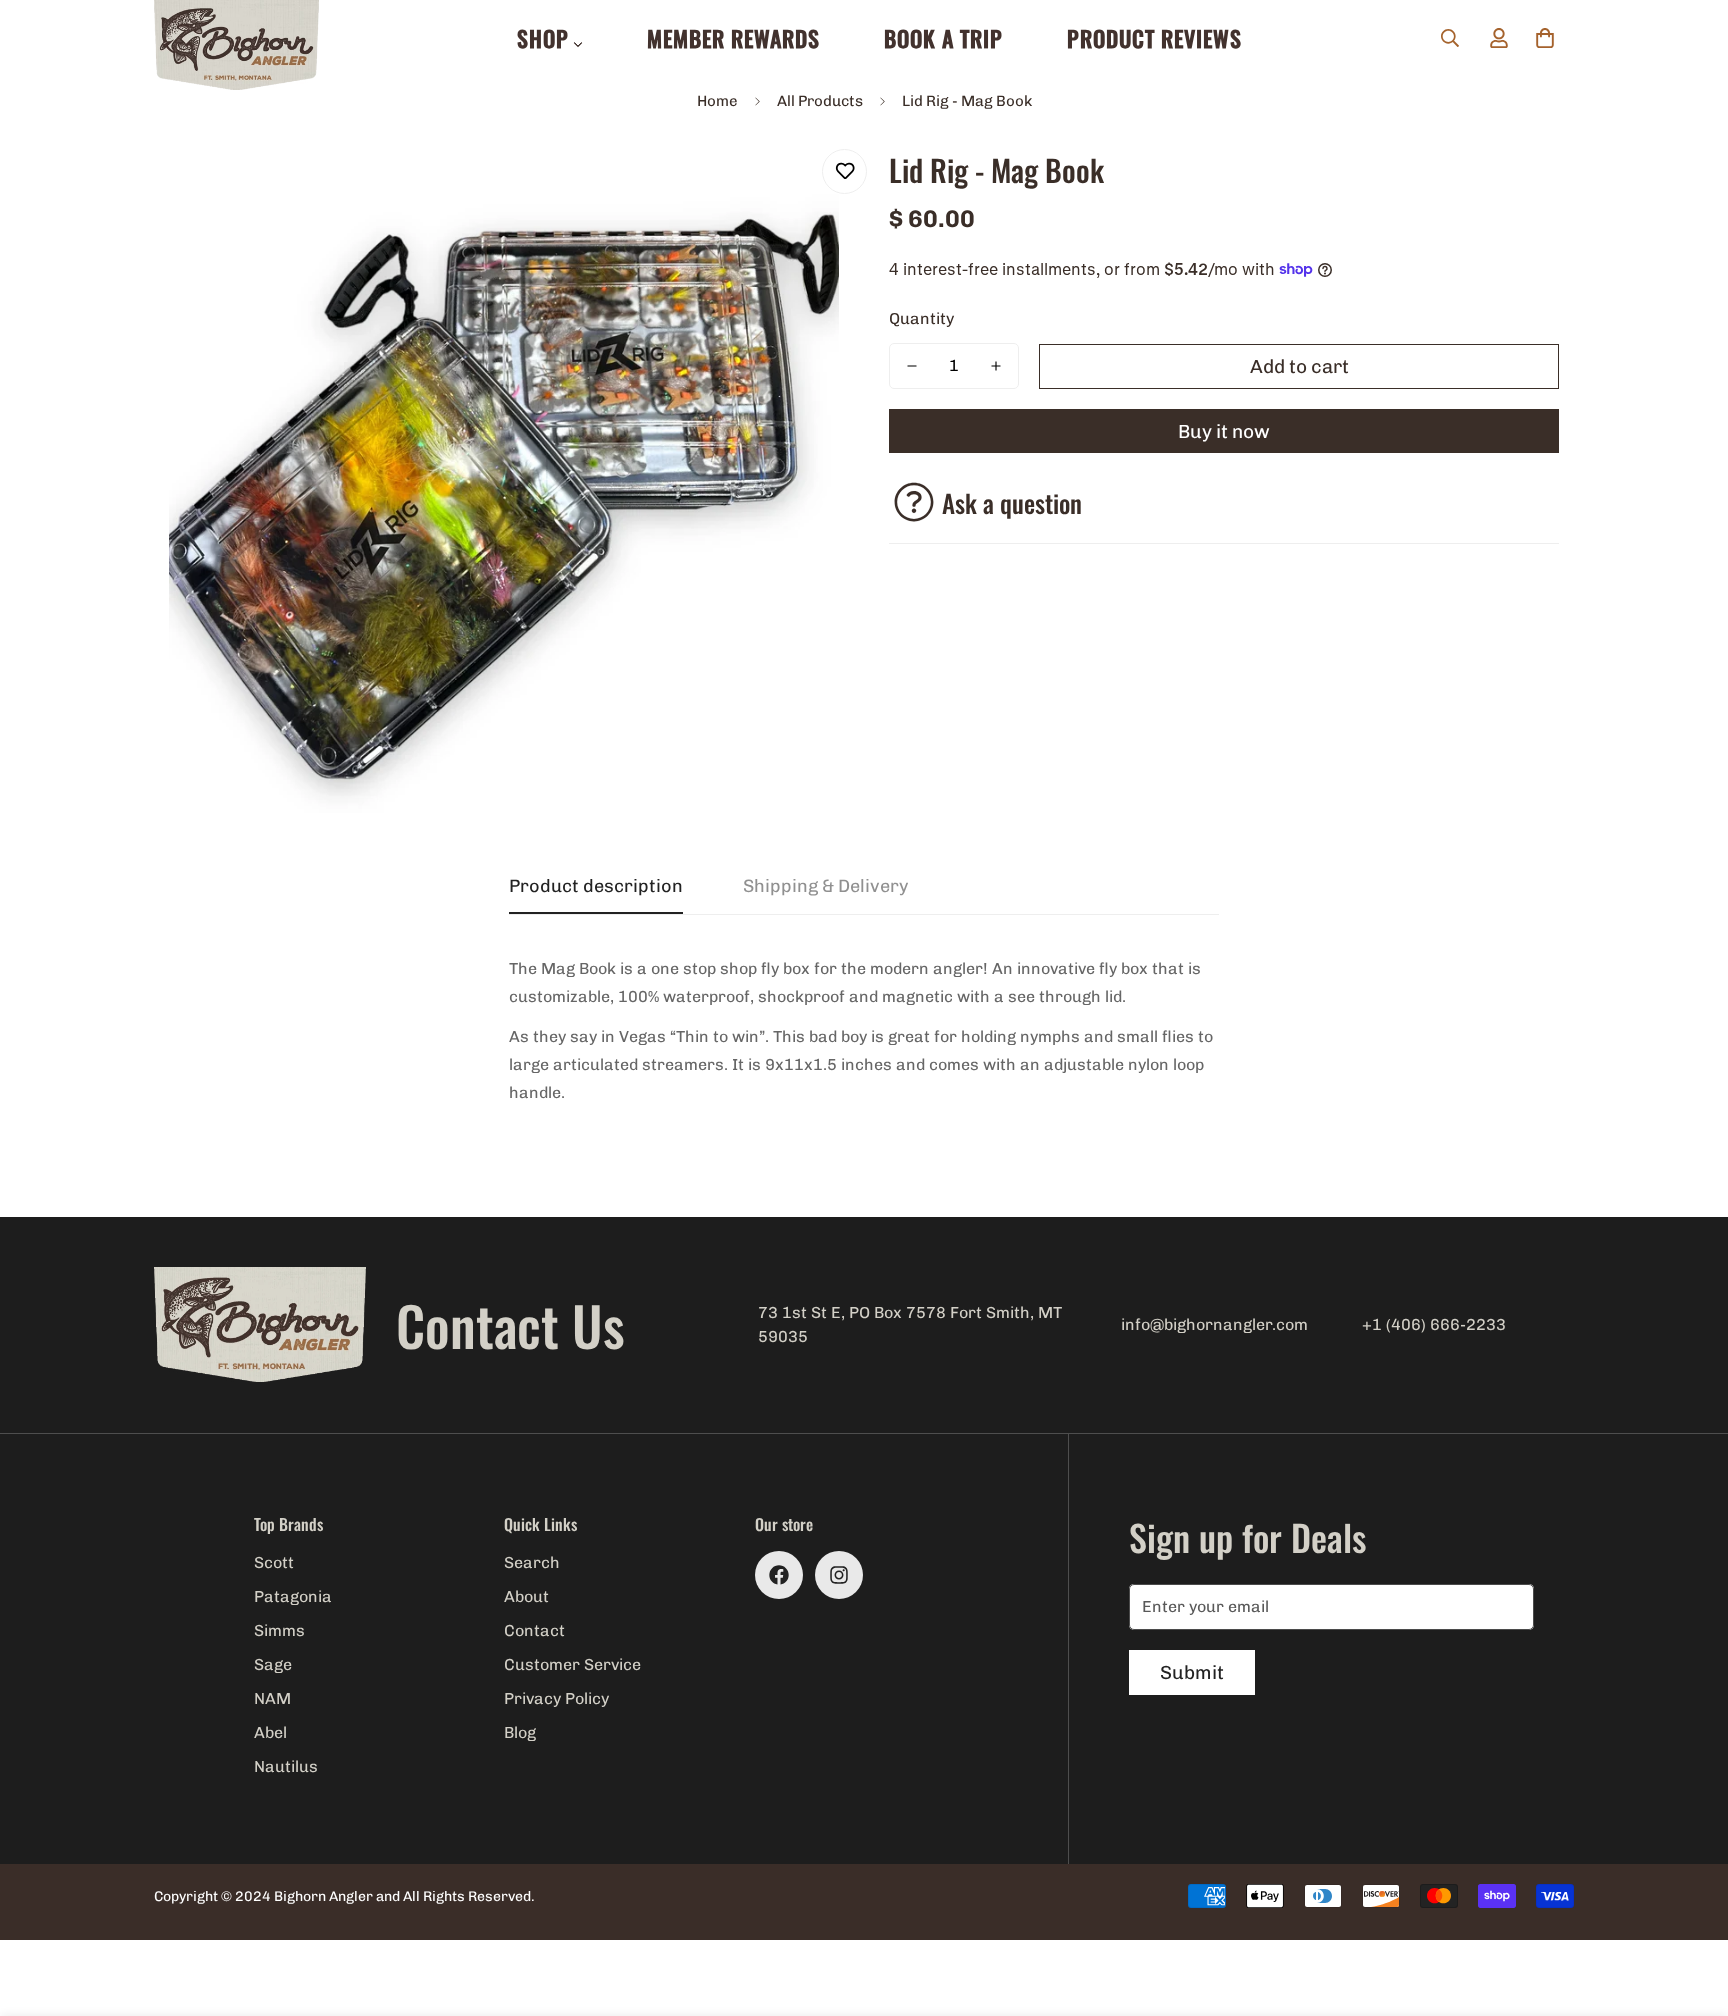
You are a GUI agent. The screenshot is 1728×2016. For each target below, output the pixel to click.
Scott (274, 1562)
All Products (820, 101)
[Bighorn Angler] (236, 46)
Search (532, 1562)
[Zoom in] (796, 186)
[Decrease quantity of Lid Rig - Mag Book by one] (912, 366)
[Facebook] (779, 1575)
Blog (520, 1732)
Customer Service (572, 1664)
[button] (1545, 38)
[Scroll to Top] (1689, 1907)
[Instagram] (839, 1575)
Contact (534, 1630)
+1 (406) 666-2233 (1434, 1324)
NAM (272, 1698)
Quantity (921, 318)
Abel (270, 1732)
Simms (279, 1630)
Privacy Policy (556, 1698)
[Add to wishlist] (844, 171)
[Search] (1450, 38)
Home (717, 101)
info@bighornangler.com (1214, 1324)
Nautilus (286, 1766)
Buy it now (1224, 431)
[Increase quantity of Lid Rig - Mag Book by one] (996, 366)
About (526, 1596)
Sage (273, 1664)
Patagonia (293, 1596)
